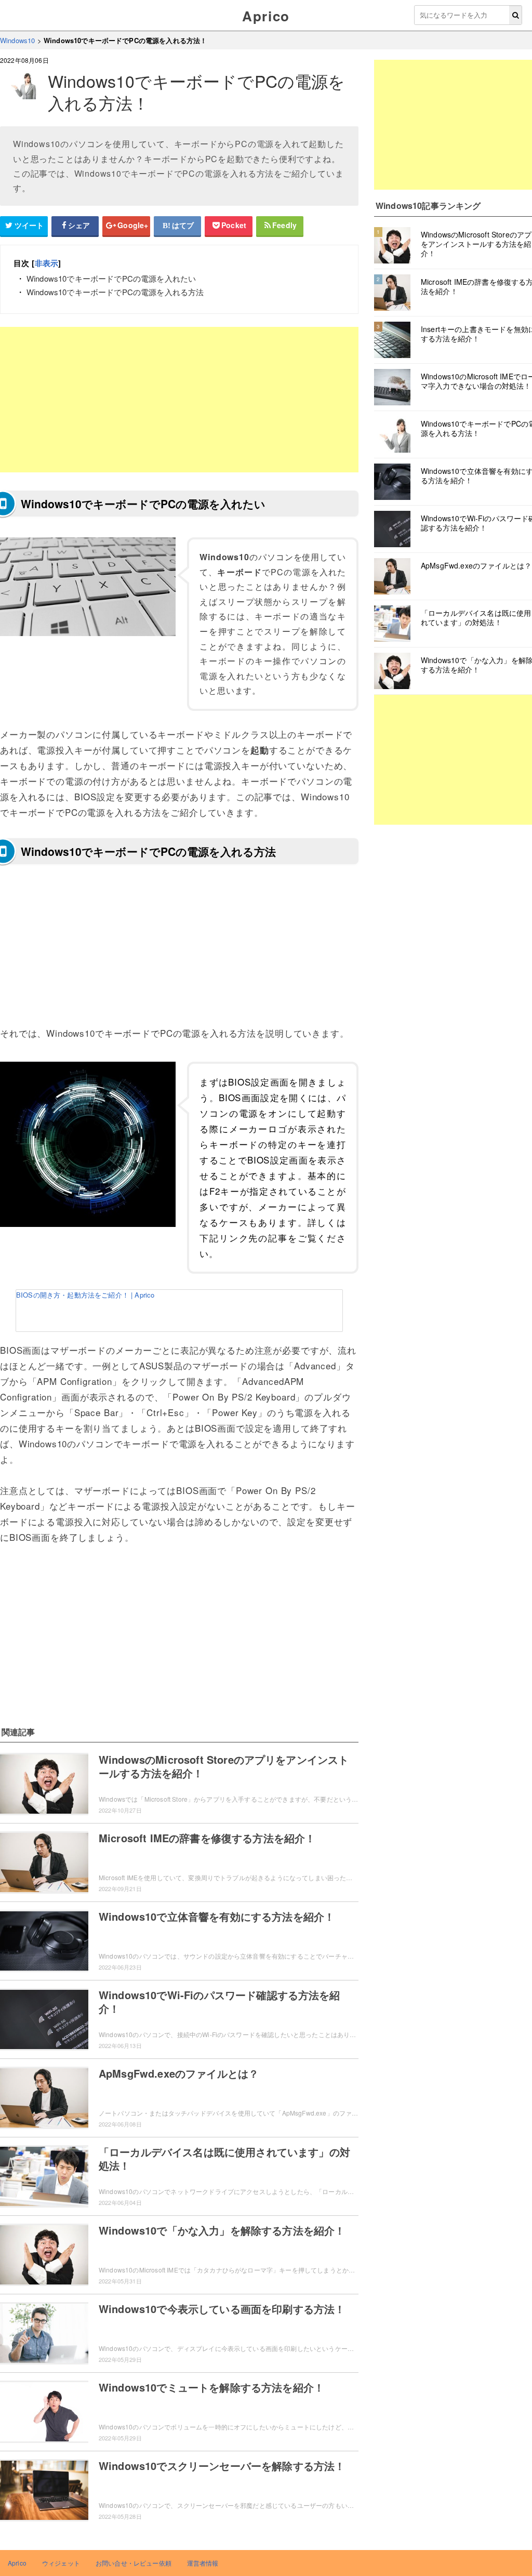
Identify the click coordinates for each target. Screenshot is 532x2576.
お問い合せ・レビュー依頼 (134, 2563)
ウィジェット (61, 2563)
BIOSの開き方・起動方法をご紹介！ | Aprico (85, 1295)
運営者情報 (203, 2563)
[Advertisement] (179, 400)
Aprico (266, 16)
